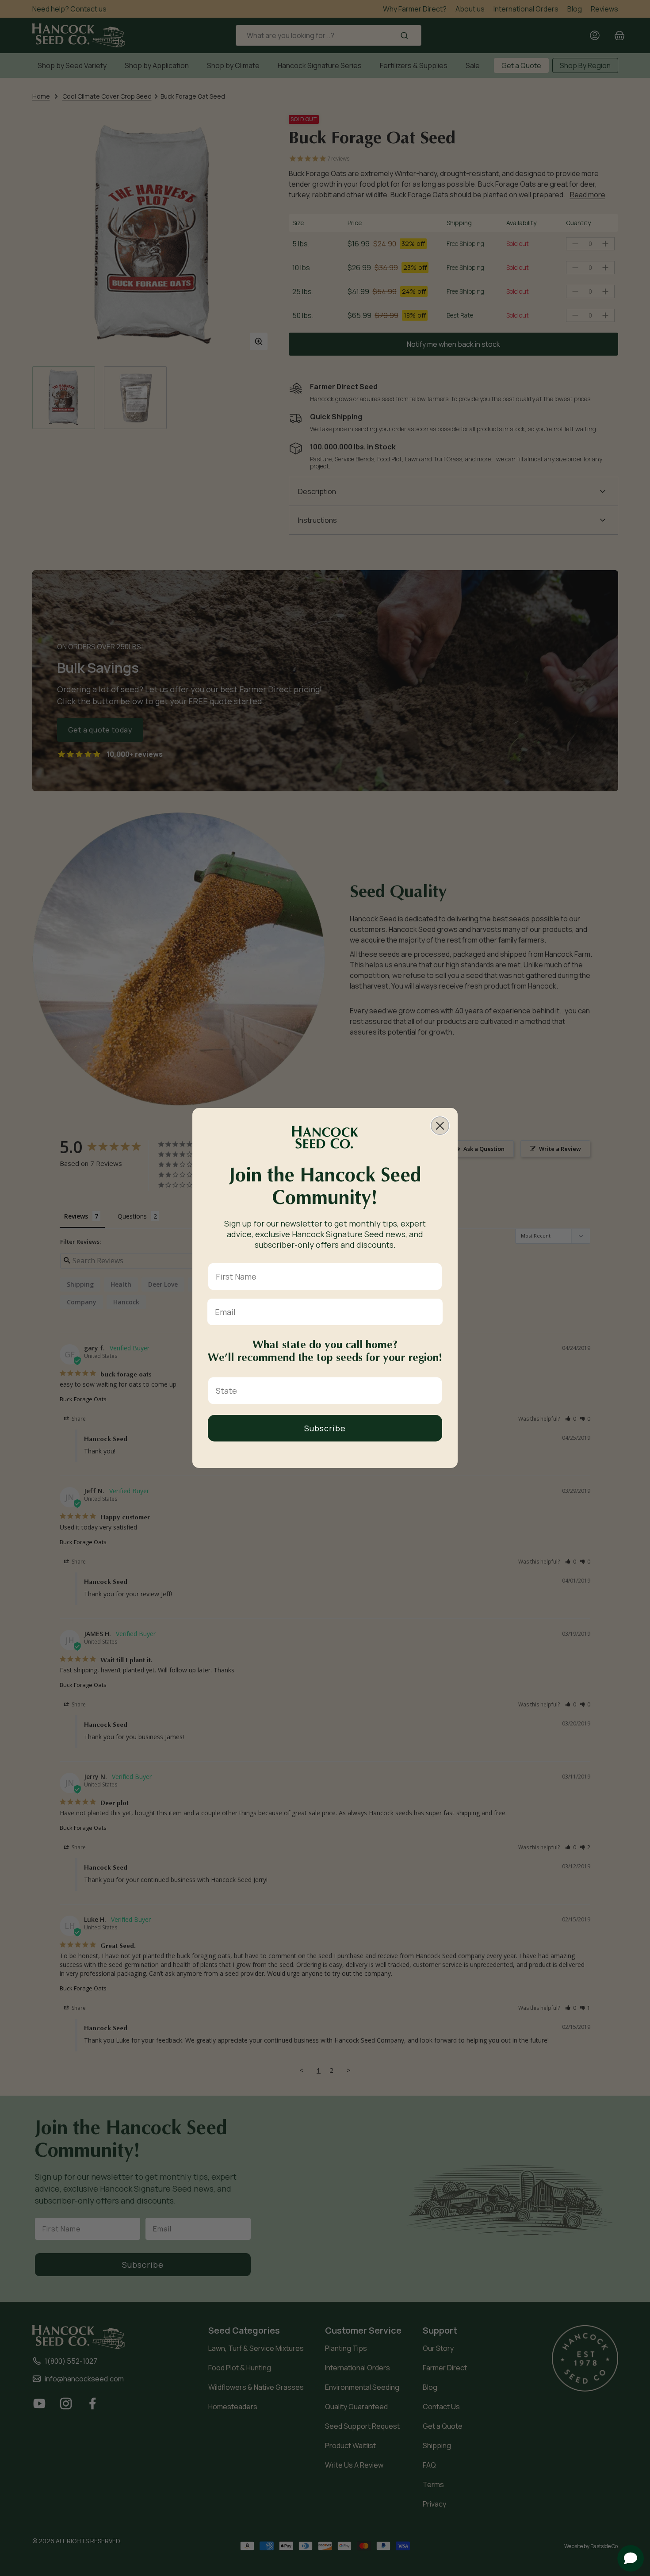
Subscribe (325, 1428)
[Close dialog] (440, 1126)
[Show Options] (433, 1391)
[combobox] (322, 1391)
